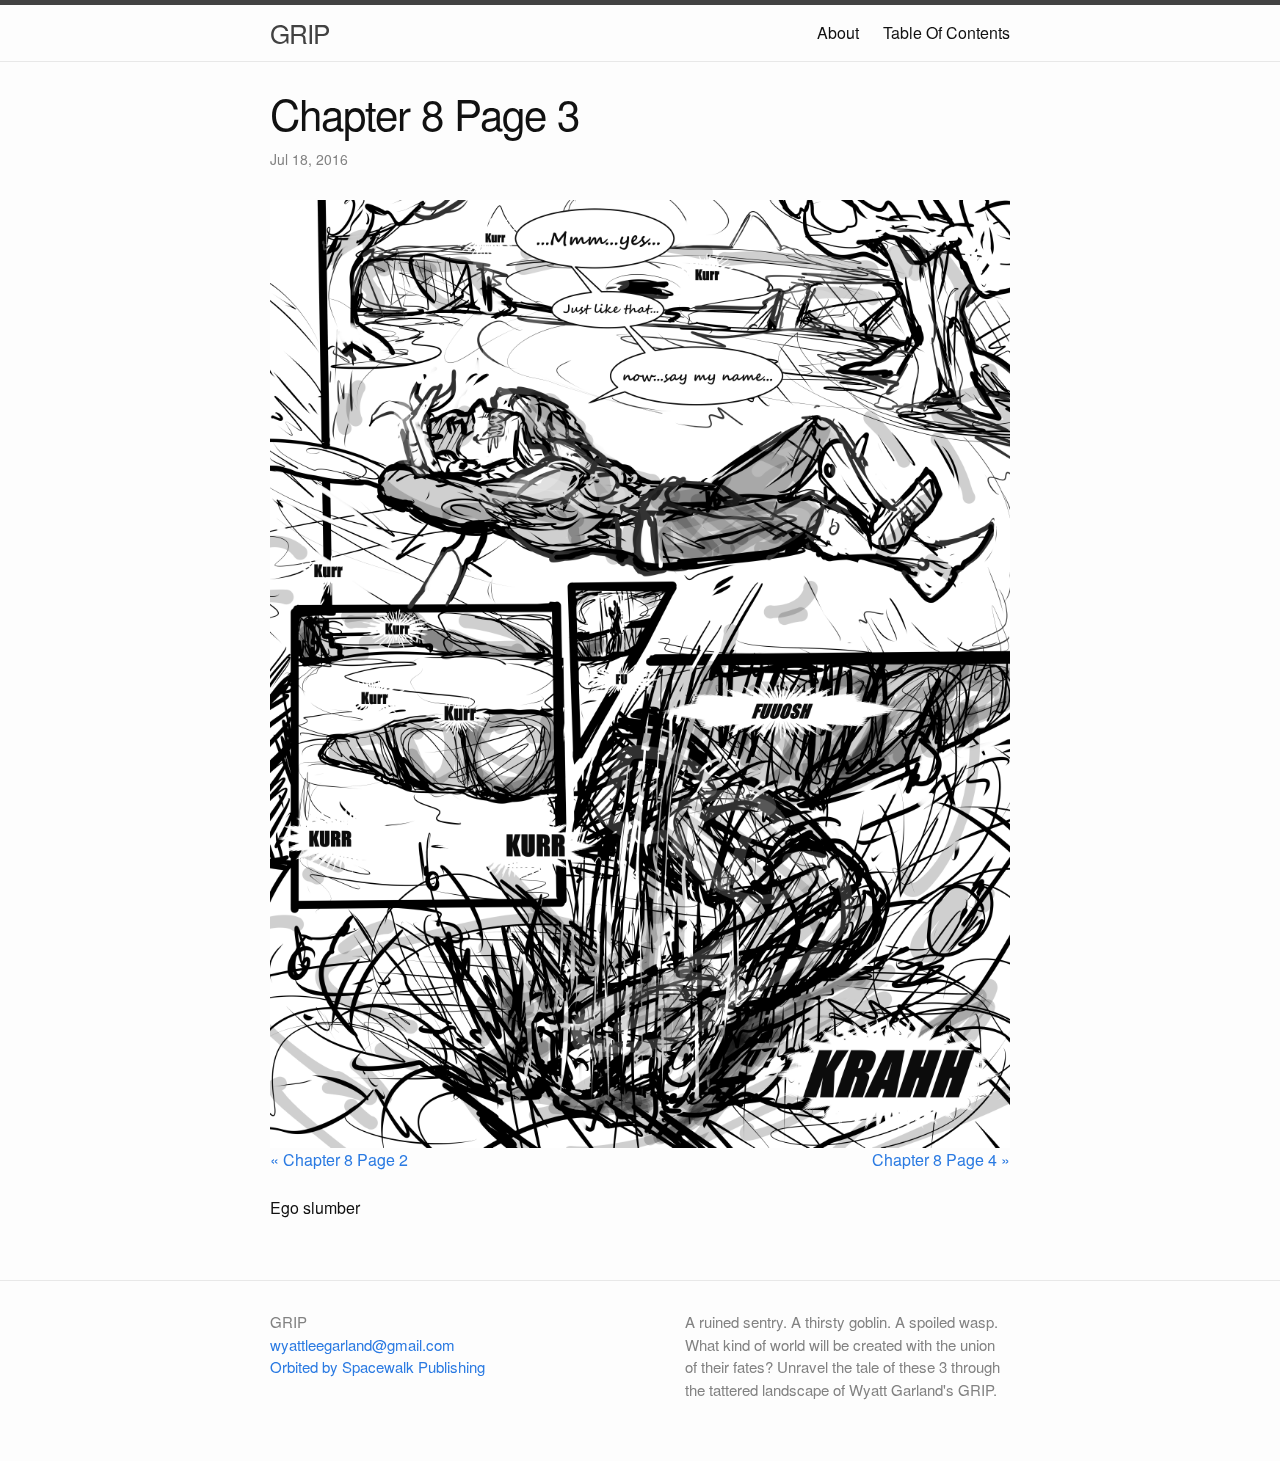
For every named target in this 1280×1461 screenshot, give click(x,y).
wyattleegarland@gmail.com (362, 1344)
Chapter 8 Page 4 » (941, 1159)
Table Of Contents (946, 32)
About (838, 32)
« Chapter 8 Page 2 (339, 1159)
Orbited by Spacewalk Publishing (377, 1366)
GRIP (299, 32)
